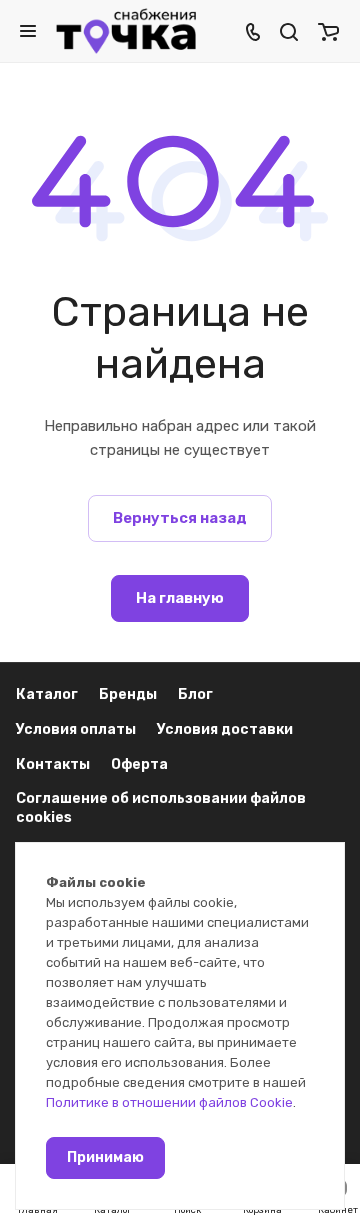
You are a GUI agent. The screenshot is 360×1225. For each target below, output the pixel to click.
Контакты (53, 764)
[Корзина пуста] (328, 31)
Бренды (128, 694)
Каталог (47, 694)
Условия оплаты (76, 729)
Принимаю (105, 1157)
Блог (195, 694)
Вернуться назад (180, 518)
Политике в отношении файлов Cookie (169, 1102)
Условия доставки (225, 729)
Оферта (139, 764)
